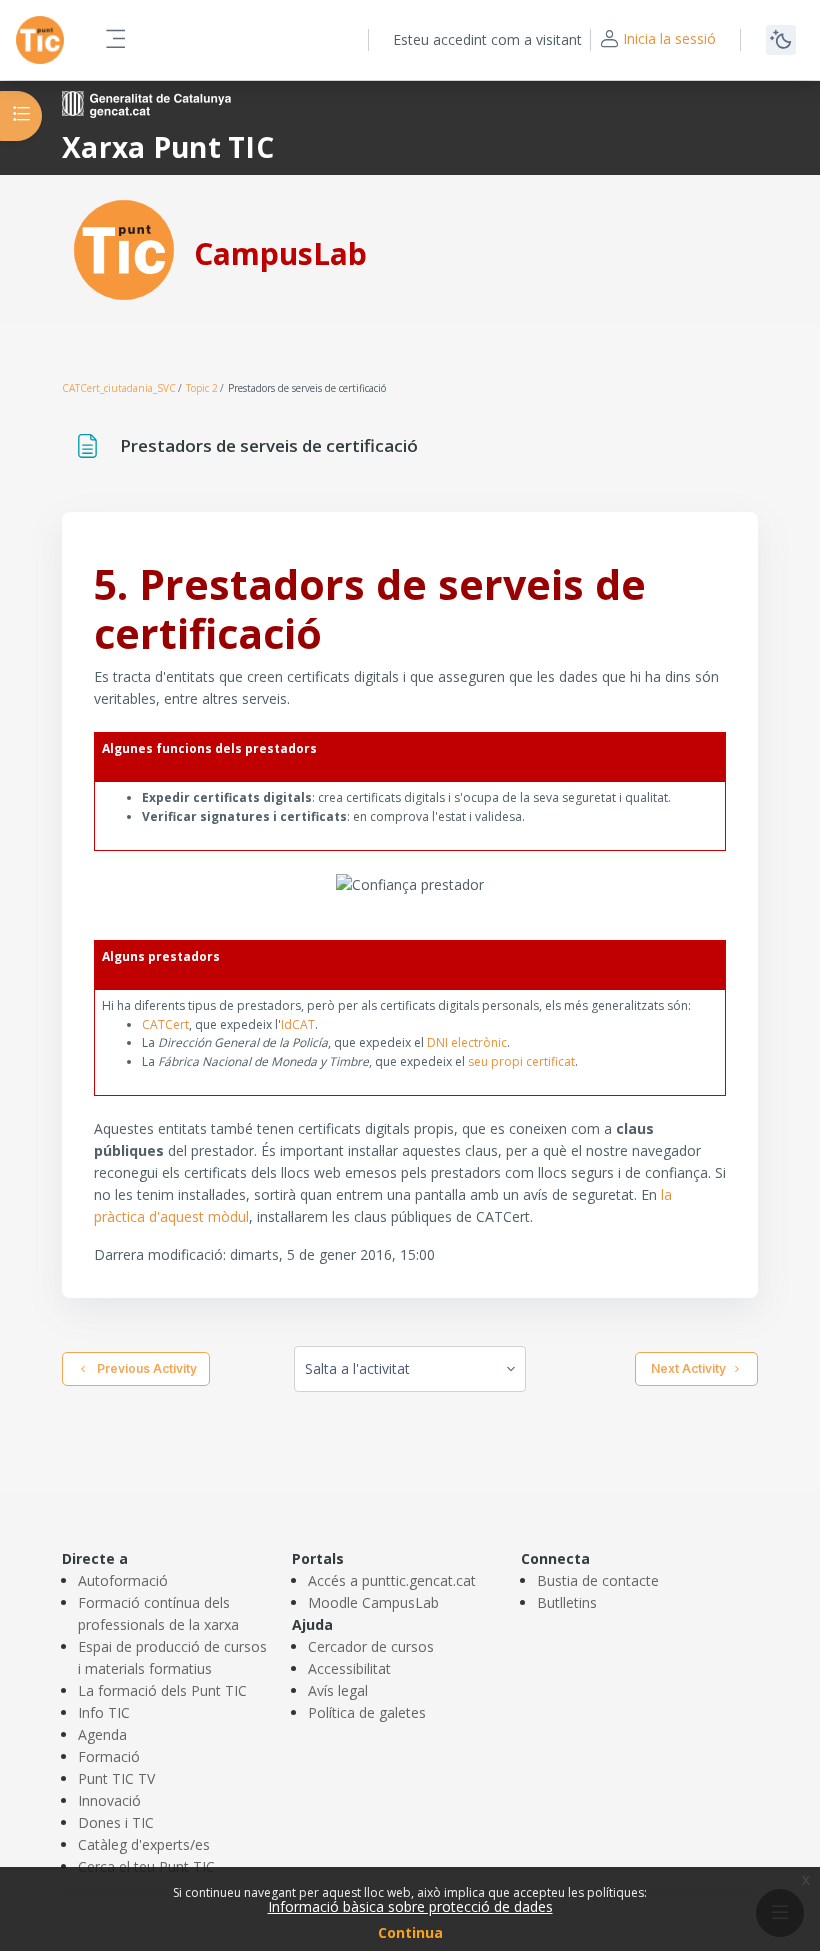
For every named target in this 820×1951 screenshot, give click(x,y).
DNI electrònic (467, 1042)
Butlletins (567, 1602)
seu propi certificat (521, 1061)
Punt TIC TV (116, 1778)
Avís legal (338, 1690)
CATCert (165, 1024)
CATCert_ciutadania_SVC (119, 388)
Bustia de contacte (598, 1580)
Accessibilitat (349, 1668)
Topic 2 (202, 388)
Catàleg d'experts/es (144, 1844)
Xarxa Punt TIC (168, 147)
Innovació (109, 1800)
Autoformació (123, 1580)
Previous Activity (144, 1368)
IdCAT (298, 1024)
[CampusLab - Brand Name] (40, 40)
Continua (410, 1932)
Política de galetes (367, 1712)
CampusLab (280, 253)
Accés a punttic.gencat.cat (392, 1580)
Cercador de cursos (371, 1646)
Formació (109, 1756)
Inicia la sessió (669, 38)
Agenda (102, 1734)
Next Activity (688, 1368)
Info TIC (104, 1712)
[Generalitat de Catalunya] (146, 102)
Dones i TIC (116, 1822)
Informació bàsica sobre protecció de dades (410, 1906)
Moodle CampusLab (373, 1602)
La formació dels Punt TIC (162, 1690)
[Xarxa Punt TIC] (124, 248)
